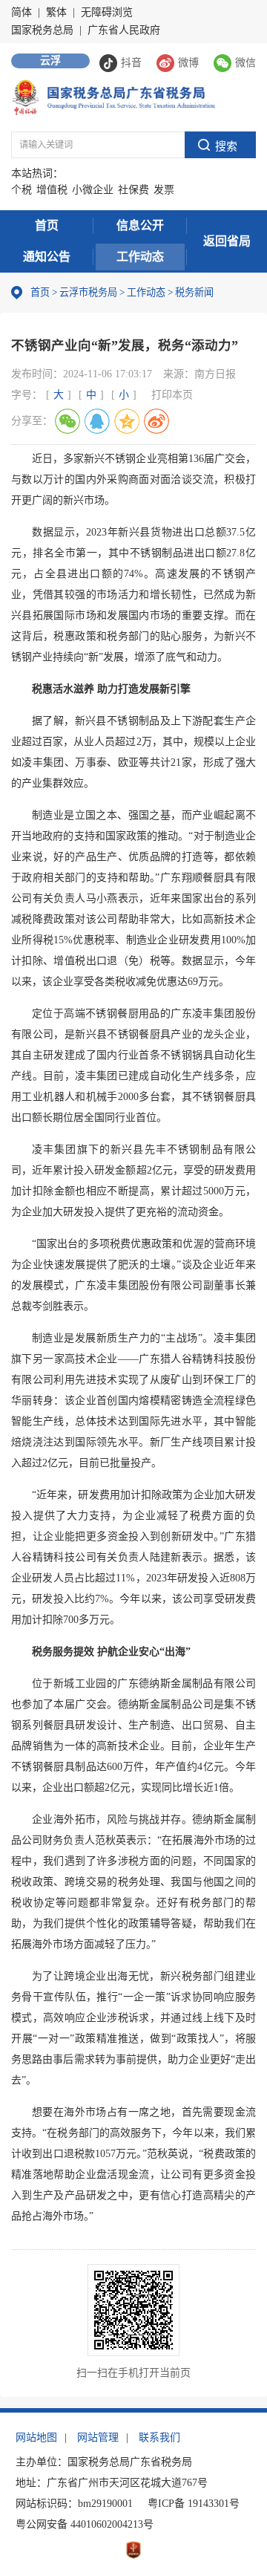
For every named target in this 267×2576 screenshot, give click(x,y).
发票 (164, 190)
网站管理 (98, 2437)
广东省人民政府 (124, 30)
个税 (22, 190)
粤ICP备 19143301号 (194, 2504)
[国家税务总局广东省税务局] (113, 96)
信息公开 (140, 225)
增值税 (52, 190)
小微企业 (93, 190)
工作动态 (140, 257)
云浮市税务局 (88, 292)
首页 (47, 225)
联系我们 (159, 2437)
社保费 (133, 190)
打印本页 (172, 395)
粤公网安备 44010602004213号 (85, 2524)
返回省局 (227, 241)
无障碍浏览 (107, 12)
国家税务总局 (42, 30)
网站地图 (36, 2437)
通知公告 (47, 257)
